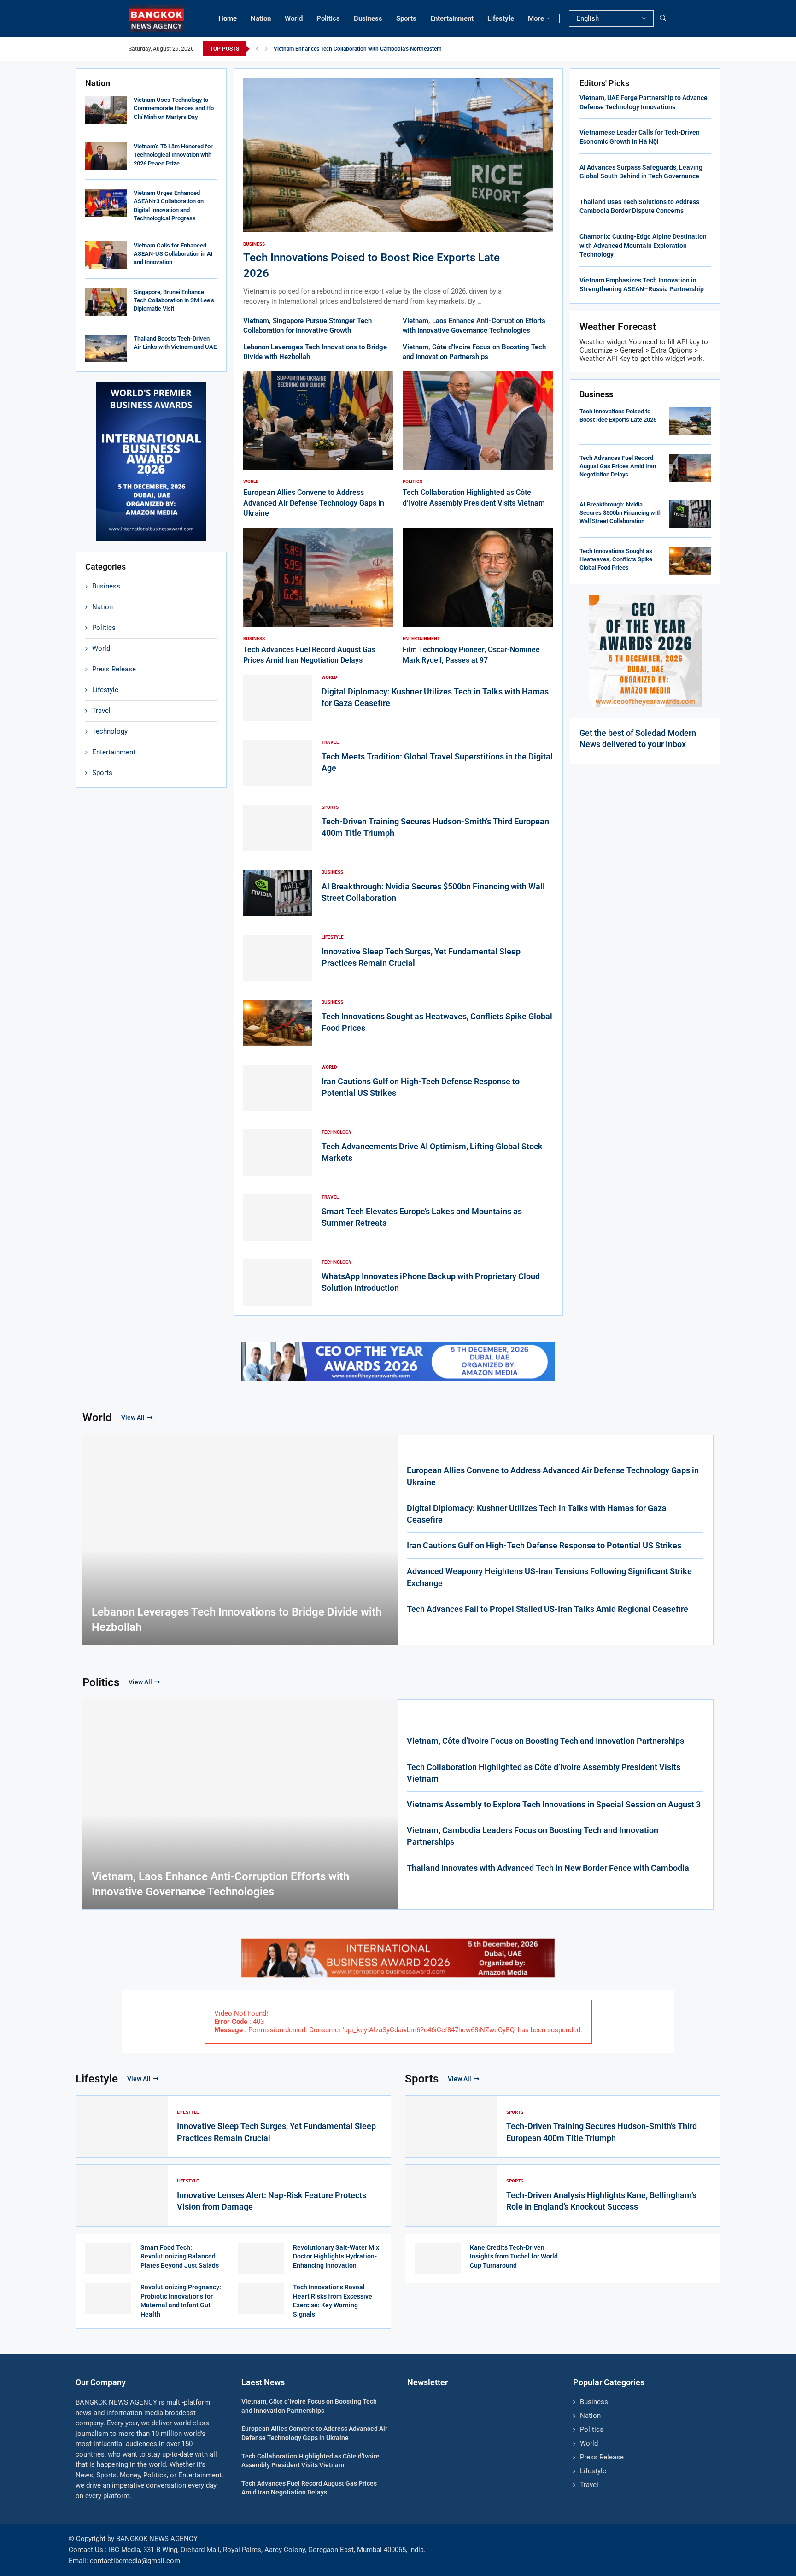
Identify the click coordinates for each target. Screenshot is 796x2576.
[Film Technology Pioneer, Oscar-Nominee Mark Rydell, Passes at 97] (478, 597)
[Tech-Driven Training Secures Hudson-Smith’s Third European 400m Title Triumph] (278, 828)
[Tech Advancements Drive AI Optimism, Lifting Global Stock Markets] (278, 1153)
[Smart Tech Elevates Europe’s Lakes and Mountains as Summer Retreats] (278, 1217)
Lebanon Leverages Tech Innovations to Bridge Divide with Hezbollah (237, 1620)
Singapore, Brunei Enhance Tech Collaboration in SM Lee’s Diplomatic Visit (174, 300)
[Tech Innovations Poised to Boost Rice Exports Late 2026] (398, 192)
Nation (261, 18)
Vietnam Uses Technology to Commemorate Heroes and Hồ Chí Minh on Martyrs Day (174, 108)
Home (228, 18)
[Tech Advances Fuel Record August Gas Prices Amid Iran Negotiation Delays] (319, 597)
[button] (257, 49)
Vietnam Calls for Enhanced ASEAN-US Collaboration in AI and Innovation (173, 254)
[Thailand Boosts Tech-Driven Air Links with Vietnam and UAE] (106, 348)
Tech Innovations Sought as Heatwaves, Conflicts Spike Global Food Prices (616, 559)
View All (133, 1417)
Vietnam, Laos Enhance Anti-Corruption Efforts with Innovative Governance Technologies (220, 1884)
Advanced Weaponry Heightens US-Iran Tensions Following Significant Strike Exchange (549, 1577)
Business (368, 18)
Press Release (114, 669)
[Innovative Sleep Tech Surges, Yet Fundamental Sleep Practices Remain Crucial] (278, 958)
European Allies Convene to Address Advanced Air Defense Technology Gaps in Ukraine (314, 503)
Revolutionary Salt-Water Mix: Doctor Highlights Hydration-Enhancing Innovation (337, 2256)
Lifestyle (501, 18)
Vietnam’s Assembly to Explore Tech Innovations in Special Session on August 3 (554, 1804)
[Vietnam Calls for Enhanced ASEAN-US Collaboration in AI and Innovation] (106, 255)
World (294, 18)
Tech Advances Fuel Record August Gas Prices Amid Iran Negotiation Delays (618, 466)
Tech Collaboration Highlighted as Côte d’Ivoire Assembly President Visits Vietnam (544, 1773)
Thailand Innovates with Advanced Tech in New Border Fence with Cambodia (548, 1868)
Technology (110, 731)
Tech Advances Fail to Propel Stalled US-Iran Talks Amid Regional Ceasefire (547, 1609)
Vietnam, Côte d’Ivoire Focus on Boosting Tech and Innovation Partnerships (545, 1741)
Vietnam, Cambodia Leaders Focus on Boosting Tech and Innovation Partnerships (533, 1836)
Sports (406, 18)
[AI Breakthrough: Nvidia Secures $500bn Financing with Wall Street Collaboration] (278, 893)
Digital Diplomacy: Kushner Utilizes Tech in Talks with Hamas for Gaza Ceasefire (537, 1514)
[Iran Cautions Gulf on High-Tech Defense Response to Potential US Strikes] (278, 1088)
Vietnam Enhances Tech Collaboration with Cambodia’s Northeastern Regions (369, 49)
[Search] (663, 18)
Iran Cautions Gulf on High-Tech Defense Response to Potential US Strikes (544, 1545)
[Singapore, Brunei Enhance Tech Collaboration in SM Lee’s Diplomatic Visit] (106, 302)
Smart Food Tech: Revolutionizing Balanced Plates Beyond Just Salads (180, 2256)
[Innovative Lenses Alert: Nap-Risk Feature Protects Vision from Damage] (122, 2196)
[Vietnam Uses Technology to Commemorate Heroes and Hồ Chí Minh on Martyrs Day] (106, 110)
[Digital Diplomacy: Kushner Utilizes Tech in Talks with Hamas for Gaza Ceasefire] (278, 698)
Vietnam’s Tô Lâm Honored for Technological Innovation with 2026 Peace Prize (173, 155)
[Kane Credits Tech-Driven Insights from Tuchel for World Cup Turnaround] (438, 2258)
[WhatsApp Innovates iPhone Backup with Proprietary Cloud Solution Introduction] (278, 1282)
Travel (101, 711)
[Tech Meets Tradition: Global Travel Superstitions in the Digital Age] (278, 763)
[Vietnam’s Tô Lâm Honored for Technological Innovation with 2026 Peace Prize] (106, 156)
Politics (328, 18)
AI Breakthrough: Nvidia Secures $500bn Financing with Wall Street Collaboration (620, 513)
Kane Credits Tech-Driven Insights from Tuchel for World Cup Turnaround (514, 2256)
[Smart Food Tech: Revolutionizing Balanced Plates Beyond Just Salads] (108, 2258)
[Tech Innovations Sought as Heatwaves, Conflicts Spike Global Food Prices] (278, 1023)
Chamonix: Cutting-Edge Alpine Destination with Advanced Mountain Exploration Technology (643, 245)
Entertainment (452, 18)
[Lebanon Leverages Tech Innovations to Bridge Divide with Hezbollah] (240, 1540)
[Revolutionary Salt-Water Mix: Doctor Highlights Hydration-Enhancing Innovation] (261, 2258)
